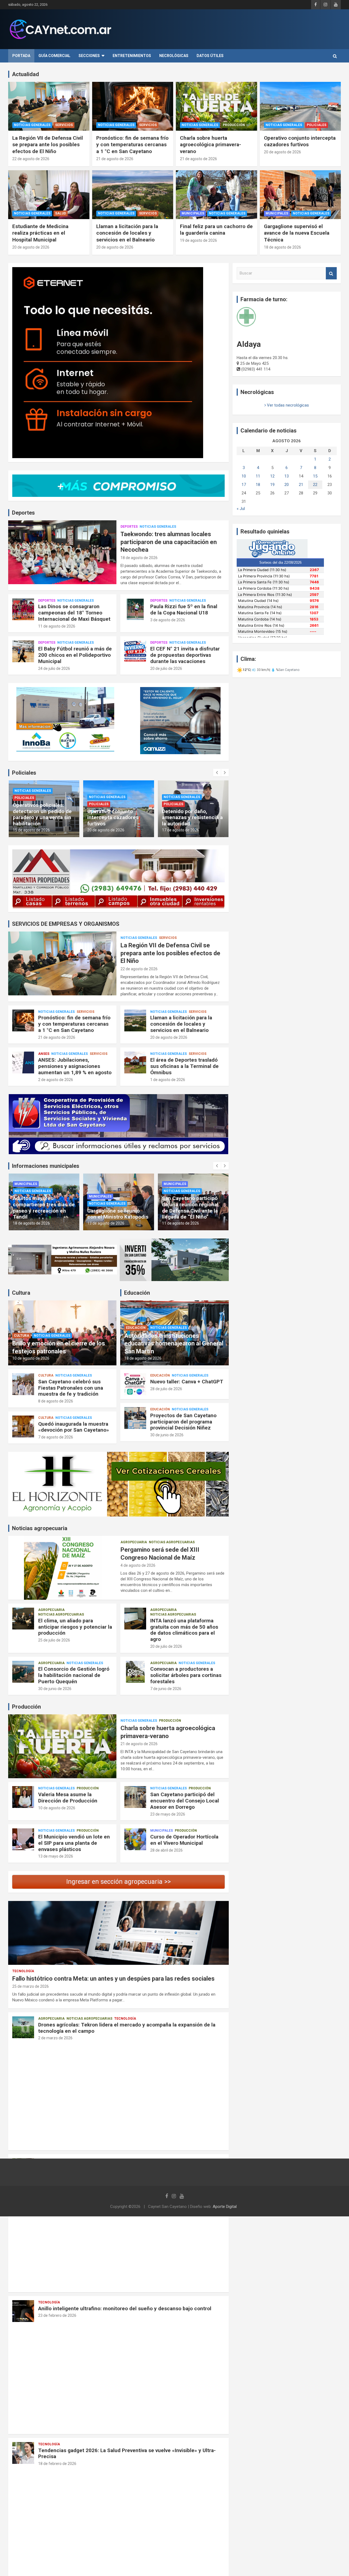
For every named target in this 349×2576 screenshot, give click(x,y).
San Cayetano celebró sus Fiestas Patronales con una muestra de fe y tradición (71, 1388)
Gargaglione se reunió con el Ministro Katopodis (43, 1214)
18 (258, 485)
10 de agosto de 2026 (31, 1358)
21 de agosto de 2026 (115, 159)
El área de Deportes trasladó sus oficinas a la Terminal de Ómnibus (184, 1066)
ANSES (44, 1054)
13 (287, 476)
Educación (136, 1328)
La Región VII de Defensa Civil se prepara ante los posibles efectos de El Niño (48, 145)
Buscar (331, 273)
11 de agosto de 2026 (57, 626)
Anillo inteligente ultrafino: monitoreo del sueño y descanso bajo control (125, 2308)
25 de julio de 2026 (54, 1640)
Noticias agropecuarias (172, 1542)
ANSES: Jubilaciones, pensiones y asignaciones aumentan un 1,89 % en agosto (75, 1066)
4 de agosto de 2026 (138, 1565)
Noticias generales (32, 125)
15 (315, 476)
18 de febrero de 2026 (57, 2464)
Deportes (129, 527)
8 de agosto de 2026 (56, 1401)
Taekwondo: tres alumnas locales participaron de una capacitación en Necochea (169, 542)
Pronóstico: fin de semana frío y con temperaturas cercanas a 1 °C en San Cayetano (132, 145)
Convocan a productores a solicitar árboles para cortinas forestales (186, 1675)
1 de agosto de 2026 (168, 1080)
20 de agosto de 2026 (282, 152)
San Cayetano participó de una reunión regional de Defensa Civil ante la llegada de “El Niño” (115, 1208)
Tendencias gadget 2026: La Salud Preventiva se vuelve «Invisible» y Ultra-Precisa (127, 2453)
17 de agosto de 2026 (106, 830)
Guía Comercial (54, 56)
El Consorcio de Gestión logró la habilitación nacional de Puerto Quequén (74, 1675)
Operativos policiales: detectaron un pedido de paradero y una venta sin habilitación (191, 814)
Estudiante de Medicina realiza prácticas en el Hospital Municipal (40, 233)
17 (244, 485)
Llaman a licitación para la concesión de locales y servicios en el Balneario (127, 233)
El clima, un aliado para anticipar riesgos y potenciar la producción (75, 1627)
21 (301, 485)
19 (272, 485)
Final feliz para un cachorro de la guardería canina (216, 230)
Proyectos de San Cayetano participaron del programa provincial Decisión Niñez (183, 1422)
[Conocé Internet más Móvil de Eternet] (118, 363)
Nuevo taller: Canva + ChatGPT (187, 1382)
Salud (61, 213)
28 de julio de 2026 (166, 1389)
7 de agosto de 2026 (56, 1437)
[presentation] (217, 773)
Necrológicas (174, 56)
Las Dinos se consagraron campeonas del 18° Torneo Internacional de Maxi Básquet (74, 613)
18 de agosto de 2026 (282, 247)
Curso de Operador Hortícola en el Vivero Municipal (184, 1840)
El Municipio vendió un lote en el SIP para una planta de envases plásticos (74, 1843)
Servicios (64, 125)
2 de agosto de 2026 (56, 1080)
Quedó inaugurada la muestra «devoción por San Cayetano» (74, 1427)
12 (272, 476)
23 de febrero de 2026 (57, 2315)
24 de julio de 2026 (54, 668)
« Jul (241, 509)
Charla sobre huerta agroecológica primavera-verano (210, 145)
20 (287, 485)
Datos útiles (210, 56)
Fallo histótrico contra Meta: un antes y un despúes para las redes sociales (113, 1979)
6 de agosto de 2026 (179, 1223)
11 (258, 476)
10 (244, 476)
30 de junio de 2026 (167, 1435)
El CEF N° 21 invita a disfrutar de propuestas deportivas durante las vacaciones (185, 655)
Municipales (193, 213)
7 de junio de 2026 (166, 1689)
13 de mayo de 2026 (56, 1856)
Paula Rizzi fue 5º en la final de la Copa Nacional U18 (184, 610)
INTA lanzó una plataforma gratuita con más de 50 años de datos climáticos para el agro (184, 1630)
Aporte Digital (225, 2207)
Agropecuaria (134, 1542)
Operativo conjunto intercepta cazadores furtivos (300, 141)
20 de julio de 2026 (166, 668)
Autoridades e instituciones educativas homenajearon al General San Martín (174, 1344)
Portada (21, 56)
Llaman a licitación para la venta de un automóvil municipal (193, 1211)
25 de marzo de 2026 (31, 1986)
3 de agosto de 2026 (168, 620)
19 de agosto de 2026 (198, 240)
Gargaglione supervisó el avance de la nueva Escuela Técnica (297, 233)
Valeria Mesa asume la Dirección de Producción (68, 1798)
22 (315, 485)
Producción (234, 125)
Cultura (22, 1336)
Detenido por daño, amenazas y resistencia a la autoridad (118, 818)
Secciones (89, 56)
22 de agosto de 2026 (31, 159)
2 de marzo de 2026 (55, 2038)
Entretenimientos (132, 56)
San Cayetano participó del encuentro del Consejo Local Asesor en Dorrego (185, 1801)
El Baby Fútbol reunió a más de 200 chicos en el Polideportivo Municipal (75, 655)
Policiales (317, 125)
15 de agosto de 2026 (180, 830)
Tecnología (23, 1971)
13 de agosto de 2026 (31, 1223)
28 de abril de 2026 (166, 1850)
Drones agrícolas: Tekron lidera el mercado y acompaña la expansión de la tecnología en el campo (127, 2028)
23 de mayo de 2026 (168, 1814)
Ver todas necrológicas (287, 405)
